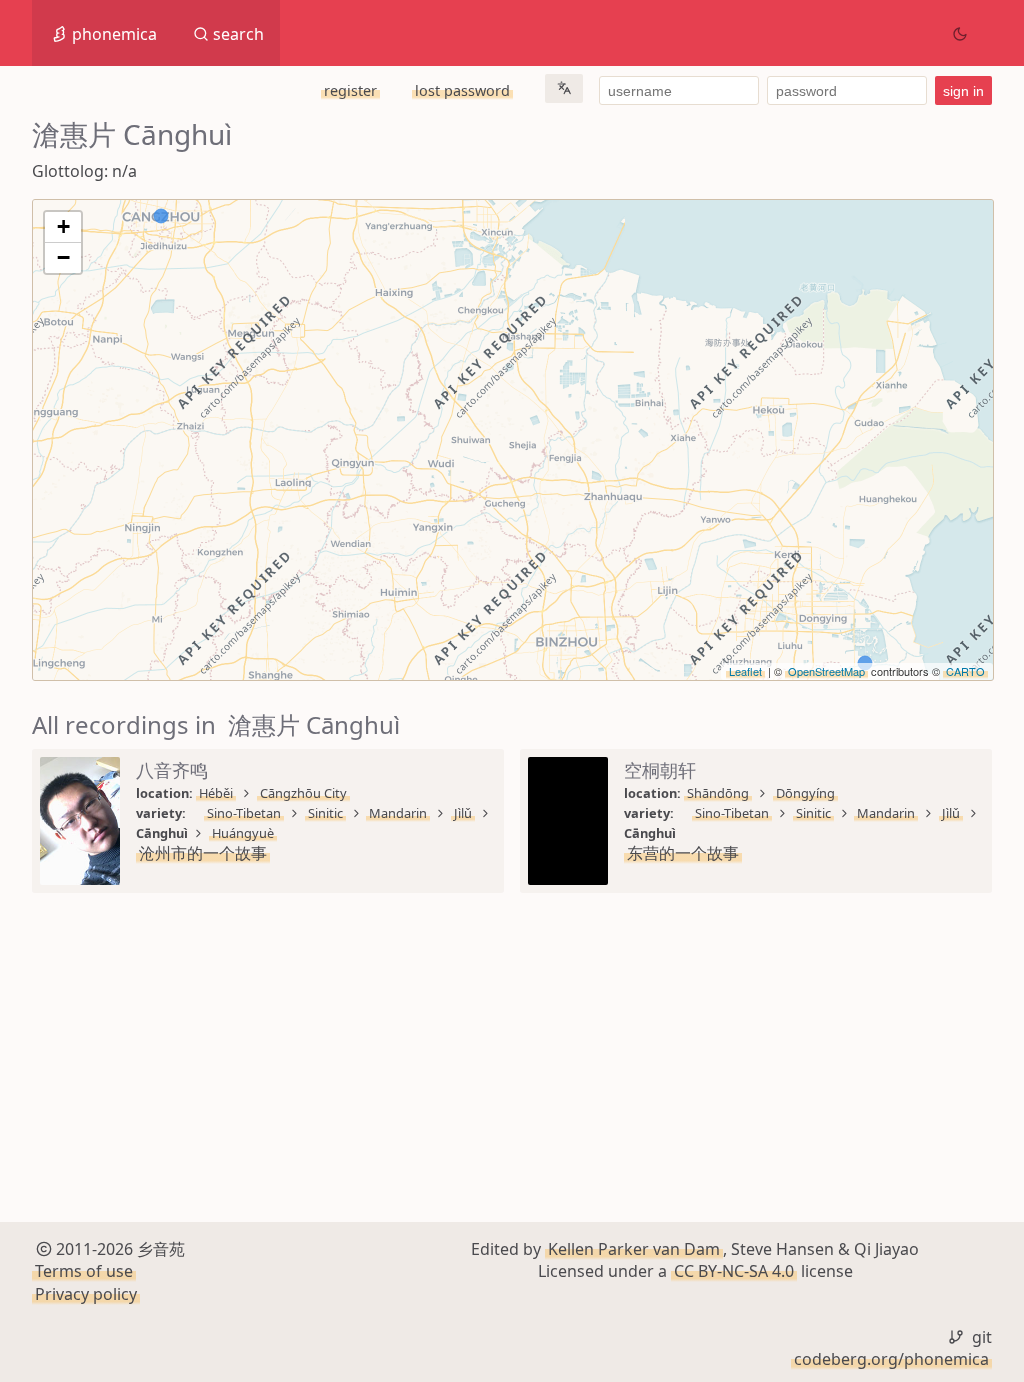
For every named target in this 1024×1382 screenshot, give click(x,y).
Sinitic (325, 813)
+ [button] (63, 226)
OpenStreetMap (826, 671)
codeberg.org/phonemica (891, 1359)
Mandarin (398, 813)
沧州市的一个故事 (203, 853)
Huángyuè (243, 833)
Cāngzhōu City (303, 793)
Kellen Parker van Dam (634, 1249)
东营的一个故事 (683, 853)
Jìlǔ (463, 813)
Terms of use (84, 1271)
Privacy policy (86, 1294)
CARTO (965, 671)
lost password (462, 90)
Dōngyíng (805, 793)
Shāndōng (718, 793)
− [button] (63, 257)
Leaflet (745, 671)
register (350, 90)
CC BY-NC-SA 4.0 (734, 1271)
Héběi (216, 793)
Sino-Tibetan (244, 813)
